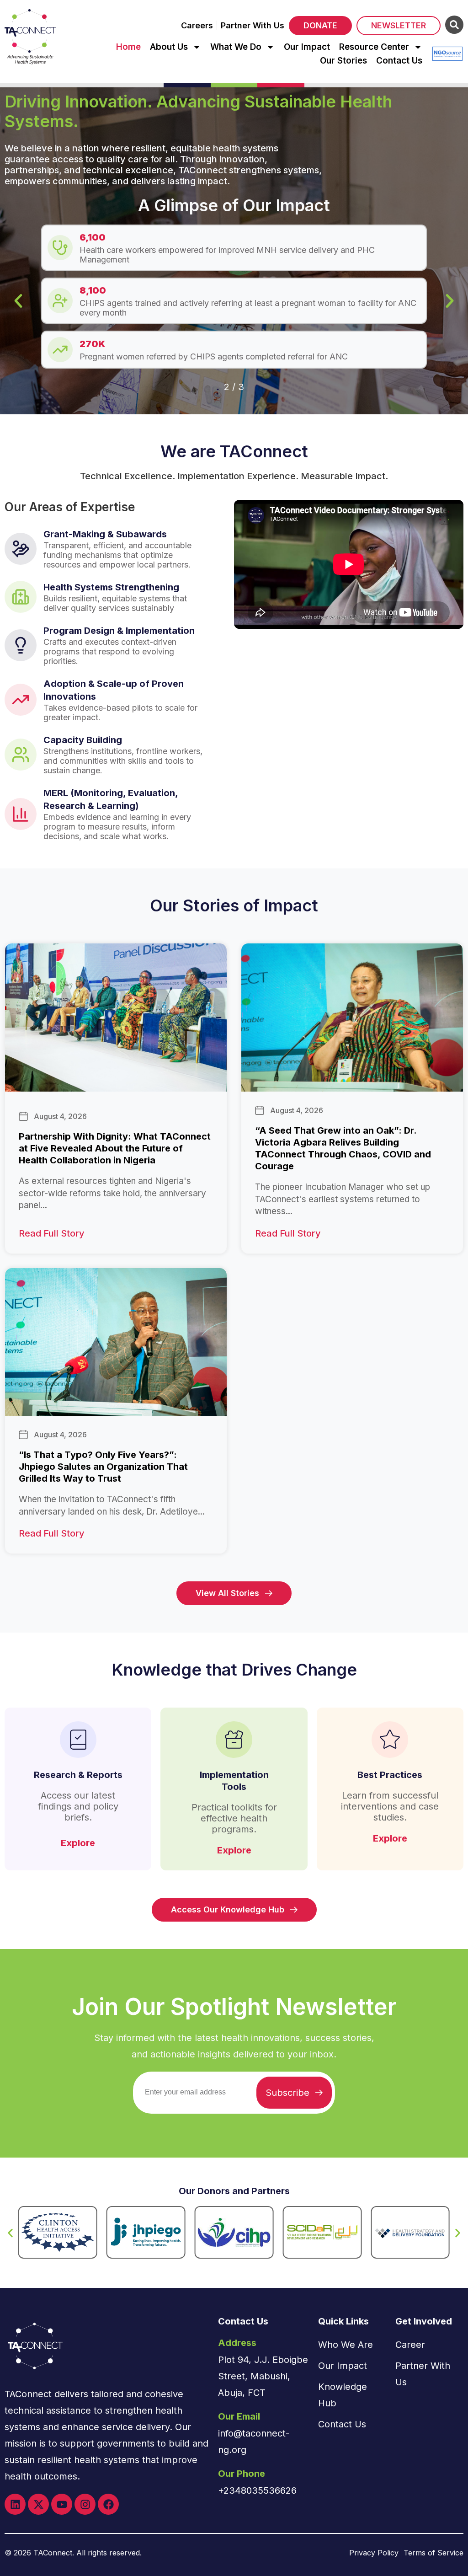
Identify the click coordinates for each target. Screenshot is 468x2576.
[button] (18, 301)
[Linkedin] (15, 2504)
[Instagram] (85, 2504)
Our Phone (242, 2474)
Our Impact (307, 47)
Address (237, 2343)
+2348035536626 (257, 2490)
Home (128, 47)
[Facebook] (108, 2504)
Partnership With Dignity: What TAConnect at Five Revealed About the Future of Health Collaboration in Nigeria (115, 1148)
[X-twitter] (38, 2504)
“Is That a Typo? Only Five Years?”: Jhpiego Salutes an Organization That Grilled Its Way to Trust (103, 1467)
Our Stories (343, 61)
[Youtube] (62, 2504)
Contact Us (399, 61)
